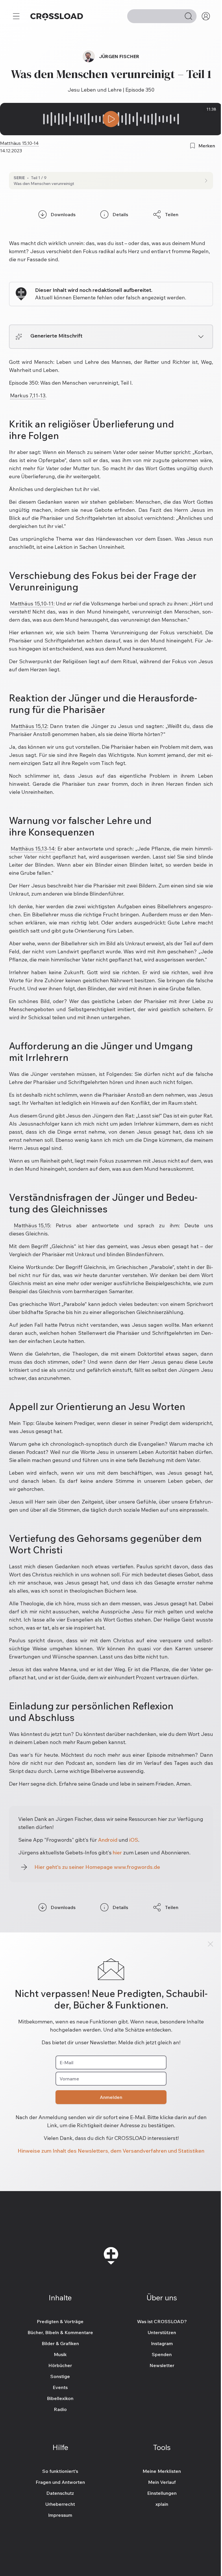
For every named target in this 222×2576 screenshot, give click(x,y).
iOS (134, 1840)
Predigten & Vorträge (60, 2321)
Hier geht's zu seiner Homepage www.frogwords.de (97, 1867)
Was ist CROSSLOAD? (162, 2321)
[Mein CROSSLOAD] (206, 16)
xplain (162, 2504)
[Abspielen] (111, 119)
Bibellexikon (60, 2398)
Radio (60, 2409)
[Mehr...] (16, 16)
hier (117, 1853)
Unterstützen (162, 2332)
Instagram (162, 2343)
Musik (60, 2354)
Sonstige (60, 2376)
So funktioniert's (60, 2471)
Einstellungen (162, 2493)
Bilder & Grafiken (60, 2343)
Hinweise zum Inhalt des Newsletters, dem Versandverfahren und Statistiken (111, 2151)
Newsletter (162, 2365)
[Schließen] (210, 1944)
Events (60, 2387)
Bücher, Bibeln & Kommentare (60, 2332)
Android (108, 1840)
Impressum (60, 2515)
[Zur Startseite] (57, 16)
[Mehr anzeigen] (201, 337)
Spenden (162, 2354)
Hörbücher (60, 2365)
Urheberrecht (60, 2504)
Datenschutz (60, 2493)
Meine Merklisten (162, 2471)
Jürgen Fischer (119, 56)
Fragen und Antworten (60, 2482)
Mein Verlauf (162, 2482)
